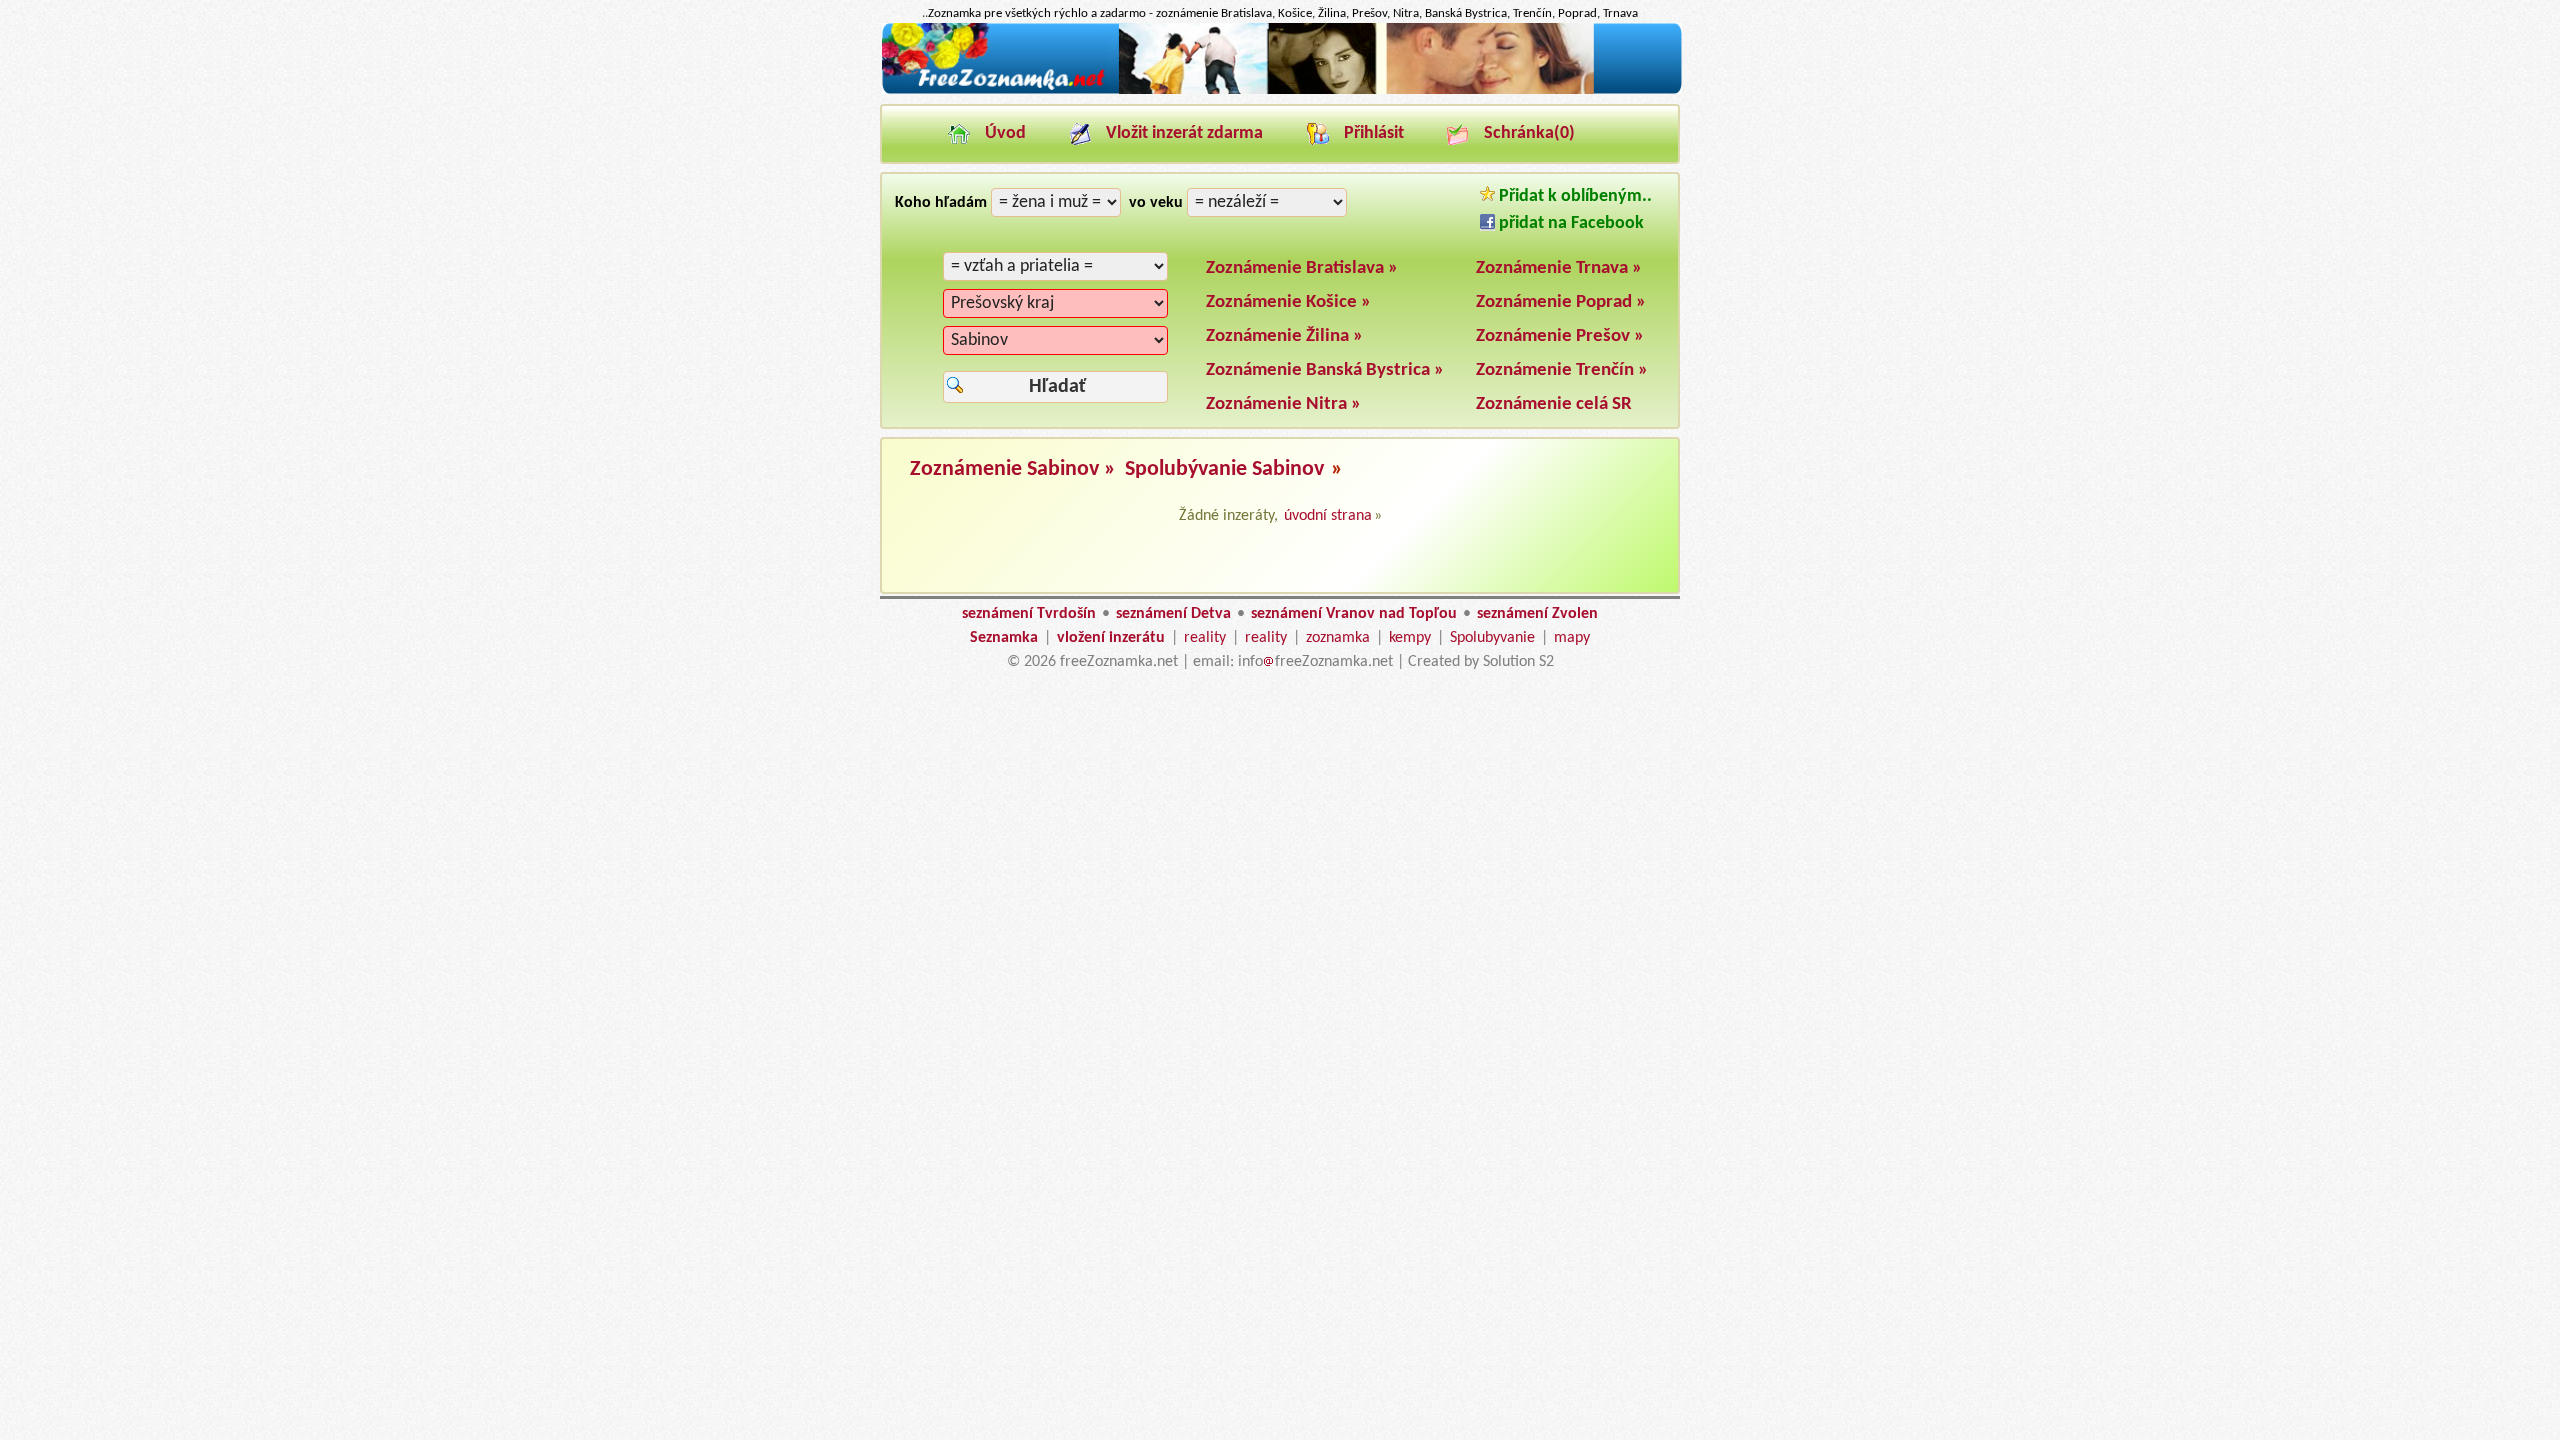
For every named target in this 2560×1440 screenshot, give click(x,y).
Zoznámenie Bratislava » (1302, 268)
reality (1205, 638)
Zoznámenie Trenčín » (1562, 370)
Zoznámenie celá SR (1554, 404)
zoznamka (1338, 638)
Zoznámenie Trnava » (1559, 268)
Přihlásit (1374, 133)
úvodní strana (1328, 516)
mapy (1572, 638)
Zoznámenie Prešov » (1560, 336)
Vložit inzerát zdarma (1184, 133)
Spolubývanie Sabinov (1224, 469)
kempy (1410, 638)
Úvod (1005, 133)
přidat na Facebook (1569, 223)
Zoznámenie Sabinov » (1015, 469)
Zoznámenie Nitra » (1283, 404)
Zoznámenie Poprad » (1561, 302)
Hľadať (1057, 387)
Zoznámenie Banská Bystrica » (1325, 370)
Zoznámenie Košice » (1288, 302)
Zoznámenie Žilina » (1284, 336)
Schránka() (1529, 133)
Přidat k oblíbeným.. (1573, 196)
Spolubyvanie (1492, 638)
